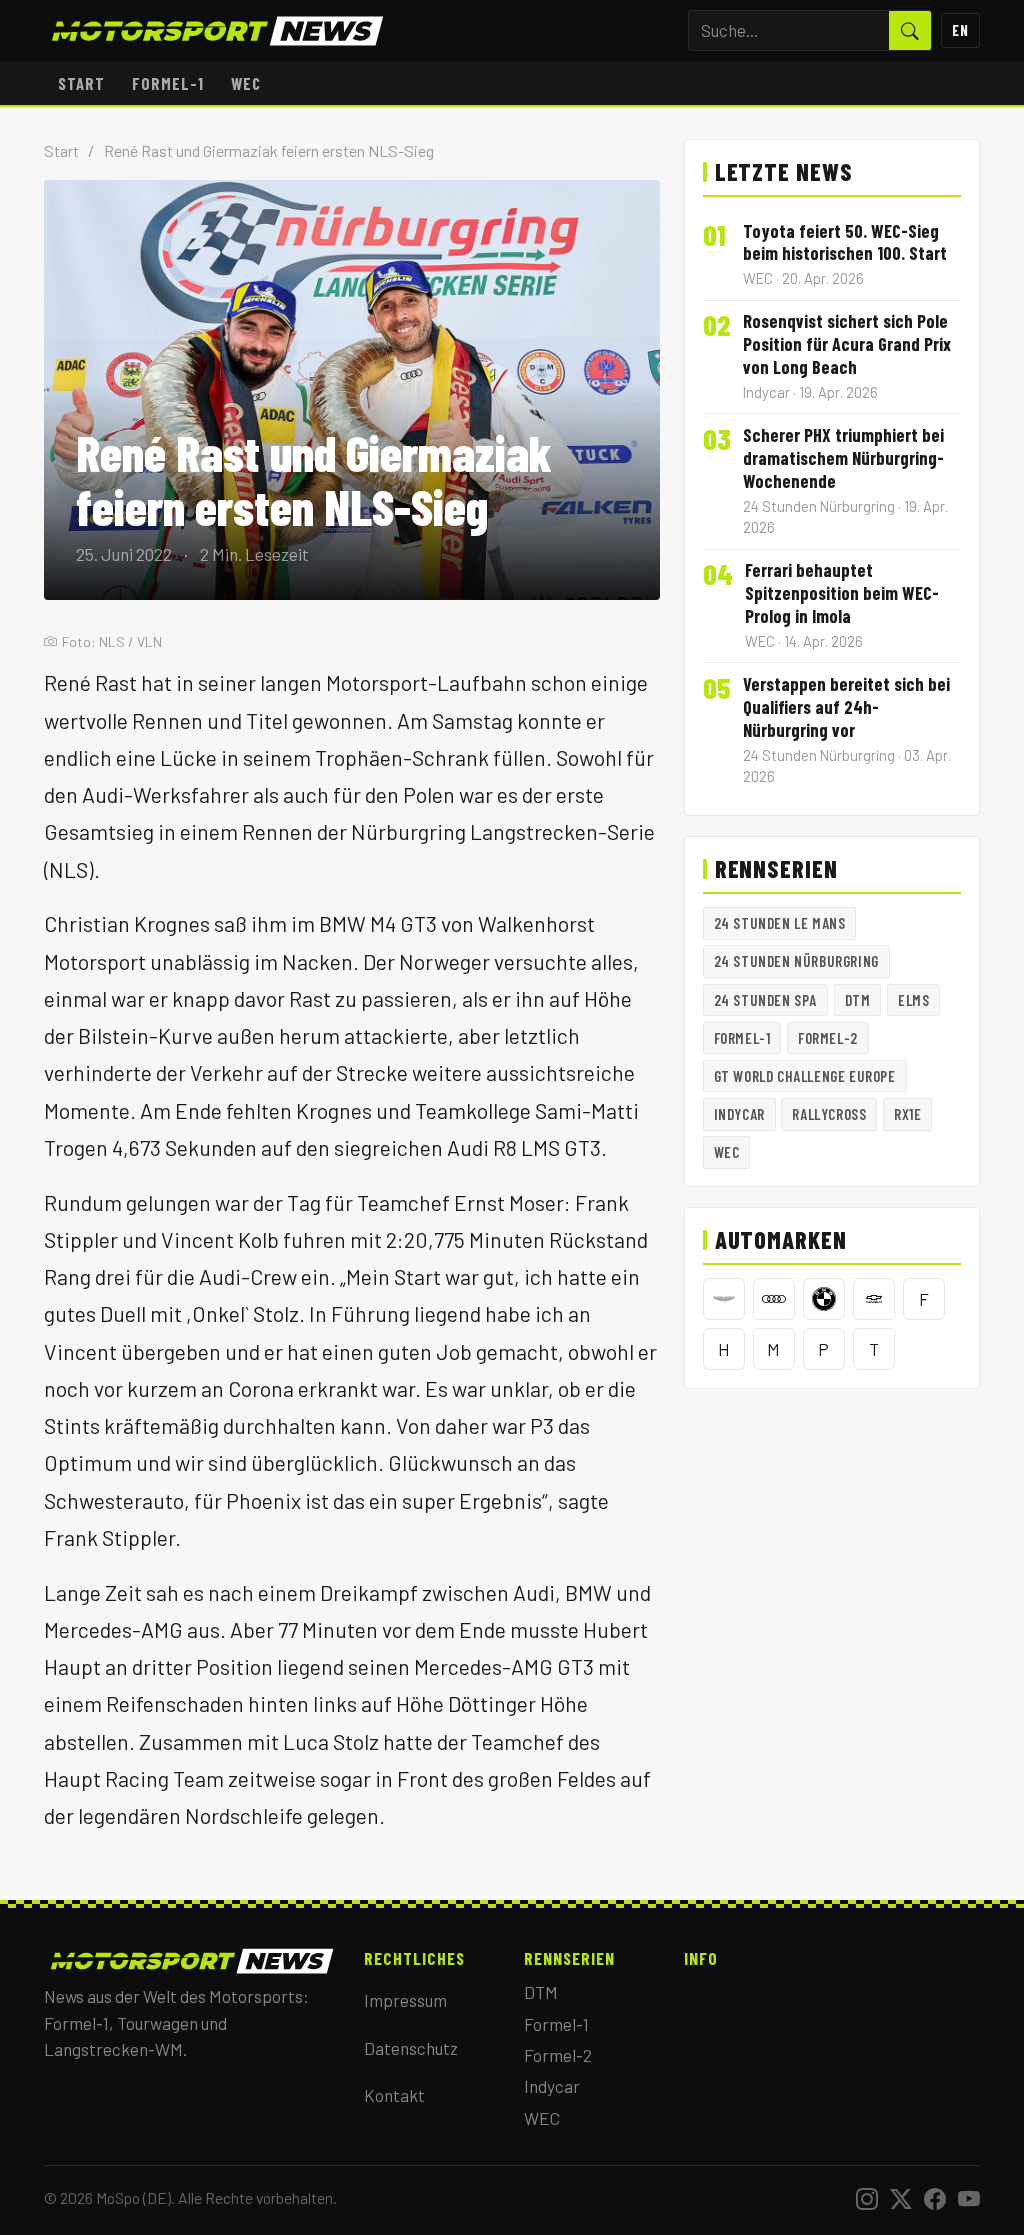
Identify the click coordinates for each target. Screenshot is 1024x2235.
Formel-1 (168, 83)
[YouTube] (969, 2198)
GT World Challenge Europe (805, 1076)
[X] (901, 2198)
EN (960, 30)
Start (81, 83)
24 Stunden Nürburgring (796, 961)
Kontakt (394, 2095)
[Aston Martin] (724, 1299)
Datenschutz (411, 2048)
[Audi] (774, 1299)
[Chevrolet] (874, 1299)
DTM (858, 1000)
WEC (246, 83)
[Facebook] (935, 2198)
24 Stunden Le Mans (780, 923)
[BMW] (824, 1299)
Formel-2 (828, 1038)
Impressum (405, 2000)
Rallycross (829, 1114)
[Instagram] (867, 2198)
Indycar (739, 1114)
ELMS (913, 1000)
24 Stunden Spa (765, 1000)
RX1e (907, 1114)
